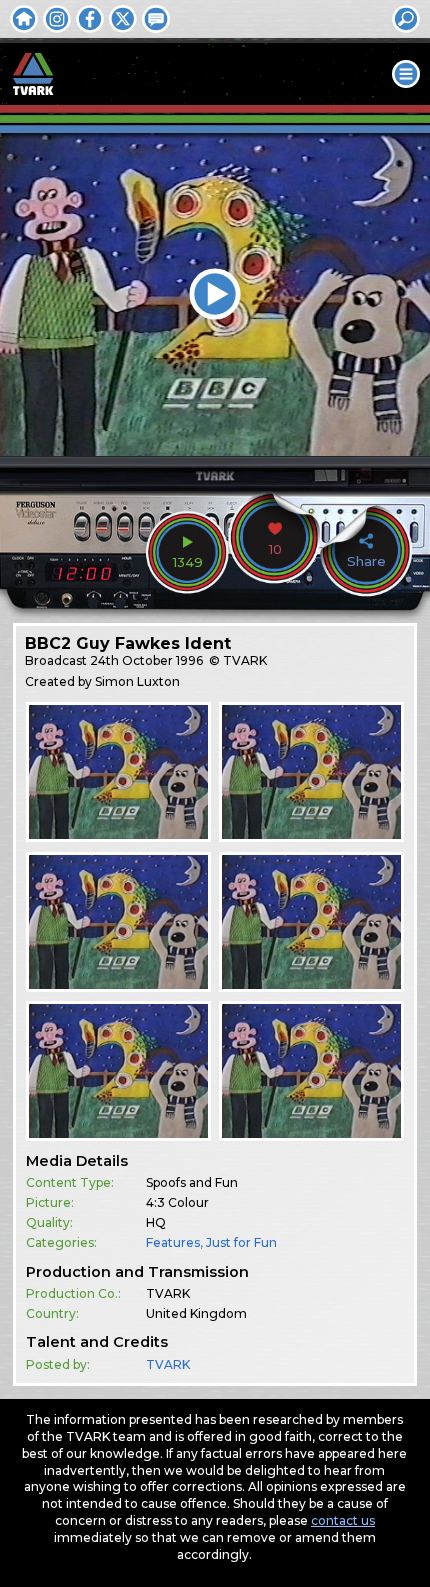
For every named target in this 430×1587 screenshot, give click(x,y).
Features (173, 1242)
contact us (343, 1520)
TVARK (168, 1364)
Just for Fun (241, 1242)
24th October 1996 (146, 660)
